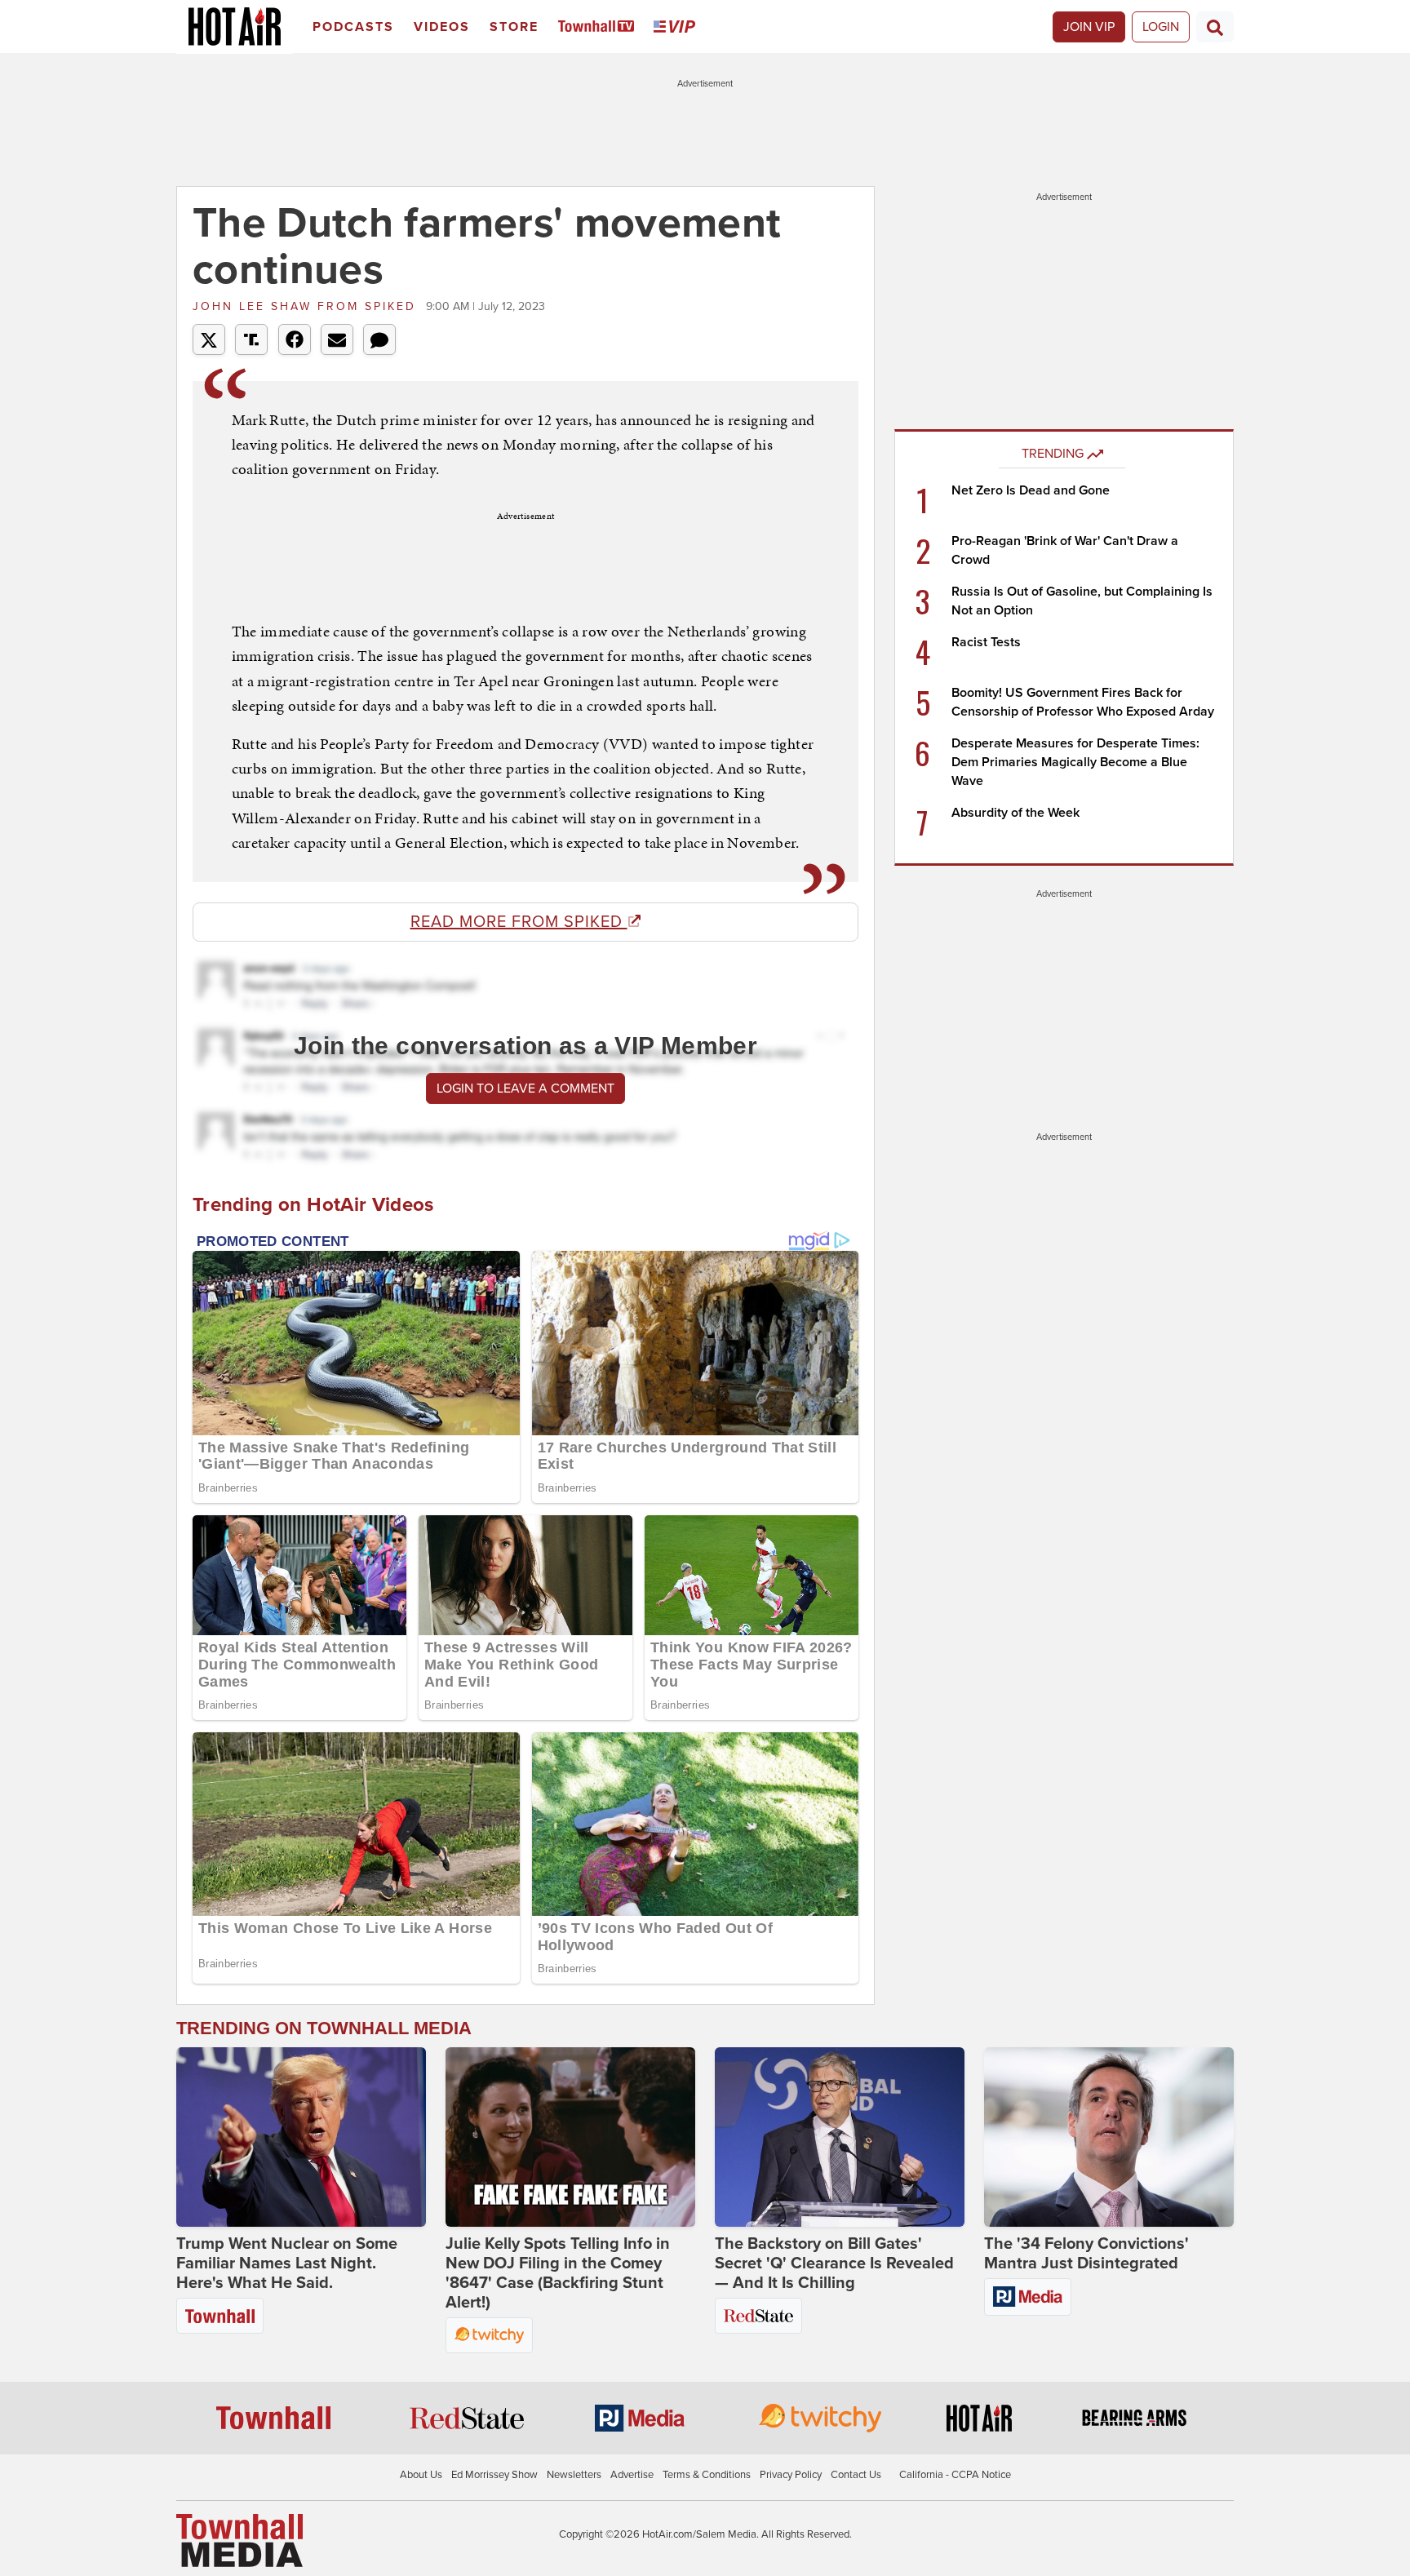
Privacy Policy (791, 2475)
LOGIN (1161, 27)
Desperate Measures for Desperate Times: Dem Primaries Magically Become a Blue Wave (1075, 762)
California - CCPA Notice (955, 2475)
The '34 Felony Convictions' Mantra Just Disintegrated (1086, 2254)
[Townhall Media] (239, 2540)
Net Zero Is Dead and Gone (1031, 490)
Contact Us (856, 2475)
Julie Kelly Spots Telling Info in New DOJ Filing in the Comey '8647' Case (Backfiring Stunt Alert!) (558, 2273)
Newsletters (574, 2475)
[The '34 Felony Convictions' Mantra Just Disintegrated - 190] (1109, 2137)
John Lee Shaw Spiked (307, 306)
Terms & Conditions (707, 2475)
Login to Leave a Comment (525, 1088)
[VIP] (677, 27)
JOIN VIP (1089, 27)
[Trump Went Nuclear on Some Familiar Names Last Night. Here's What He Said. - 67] (301, 2137)
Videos (442, 27)
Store (514, 27)
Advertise (632, 2475)
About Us (421, 2475)
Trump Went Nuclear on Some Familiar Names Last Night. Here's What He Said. (287, 2263)
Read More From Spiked (519, 922)
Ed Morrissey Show (494, 2475)
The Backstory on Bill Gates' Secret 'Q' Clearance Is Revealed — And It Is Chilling (834, 2263)
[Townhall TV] (599, 27)
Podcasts (353, 27)
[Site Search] (1215, 27)
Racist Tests (986, 642)
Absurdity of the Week (1015, 813)
